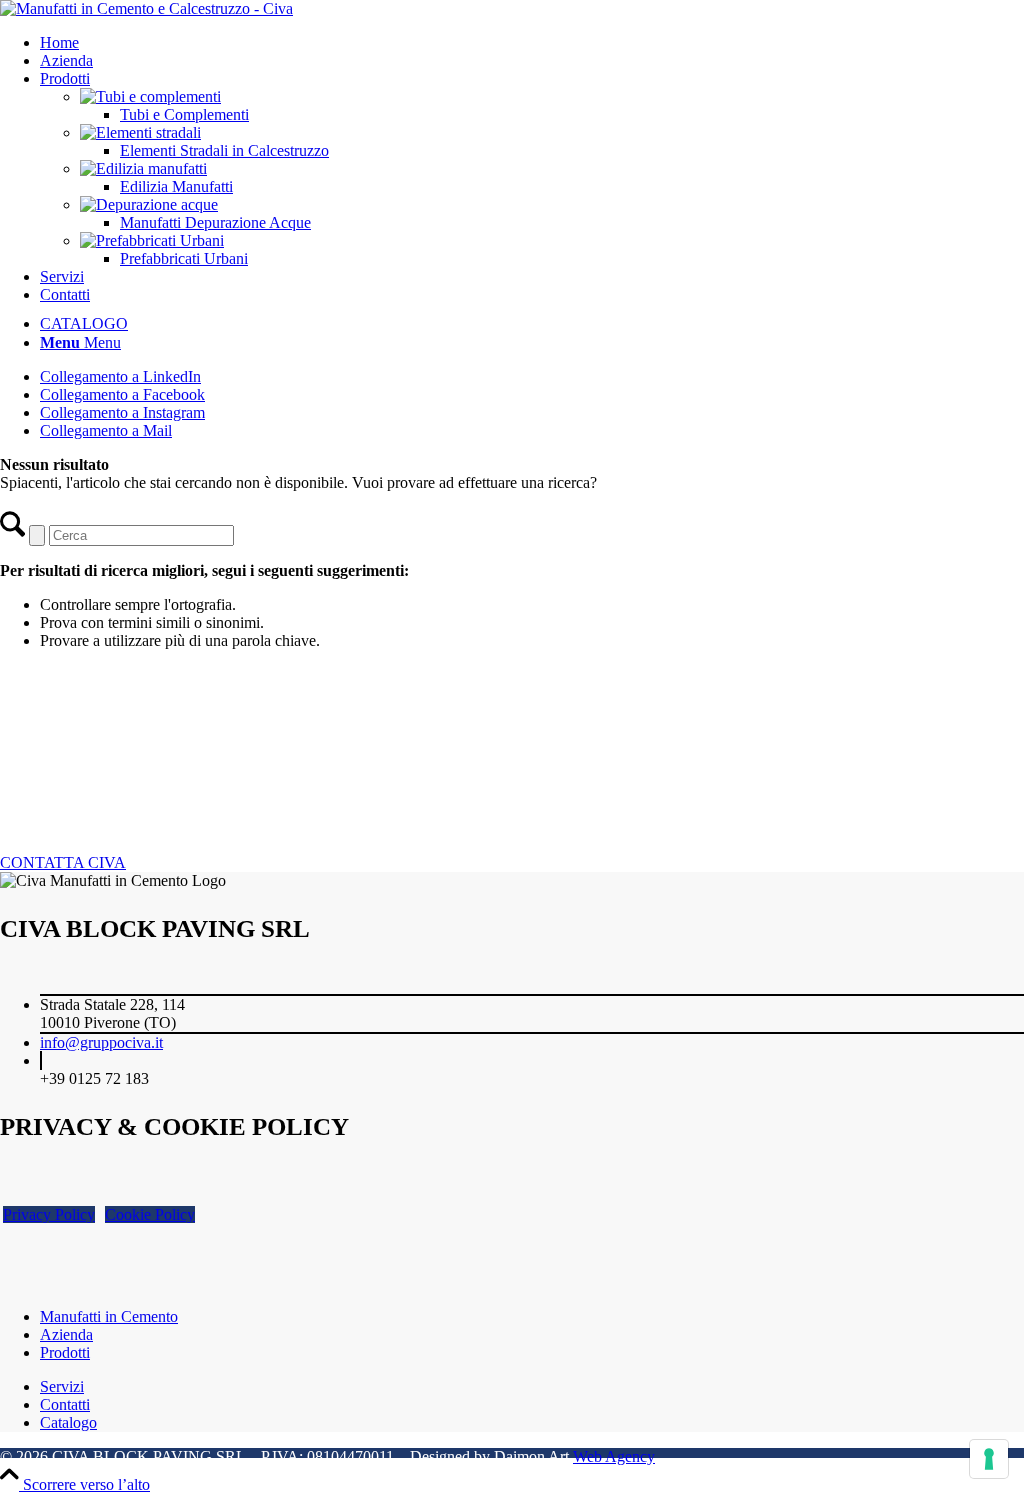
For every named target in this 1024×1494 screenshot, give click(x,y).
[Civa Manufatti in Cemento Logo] (146, 8)
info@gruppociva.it (101, 1042)
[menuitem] (532, 43)
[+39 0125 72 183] (41, 1060)
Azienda (66, 1334)
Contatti (65, 1404)
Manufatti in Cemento (109, 1316)
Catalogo (68, 1422)
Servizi (62, 1386)
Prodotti (65, 1352)
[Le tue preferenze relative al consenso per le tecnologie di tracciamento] (989, 1459)
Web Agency (614, 1456)
